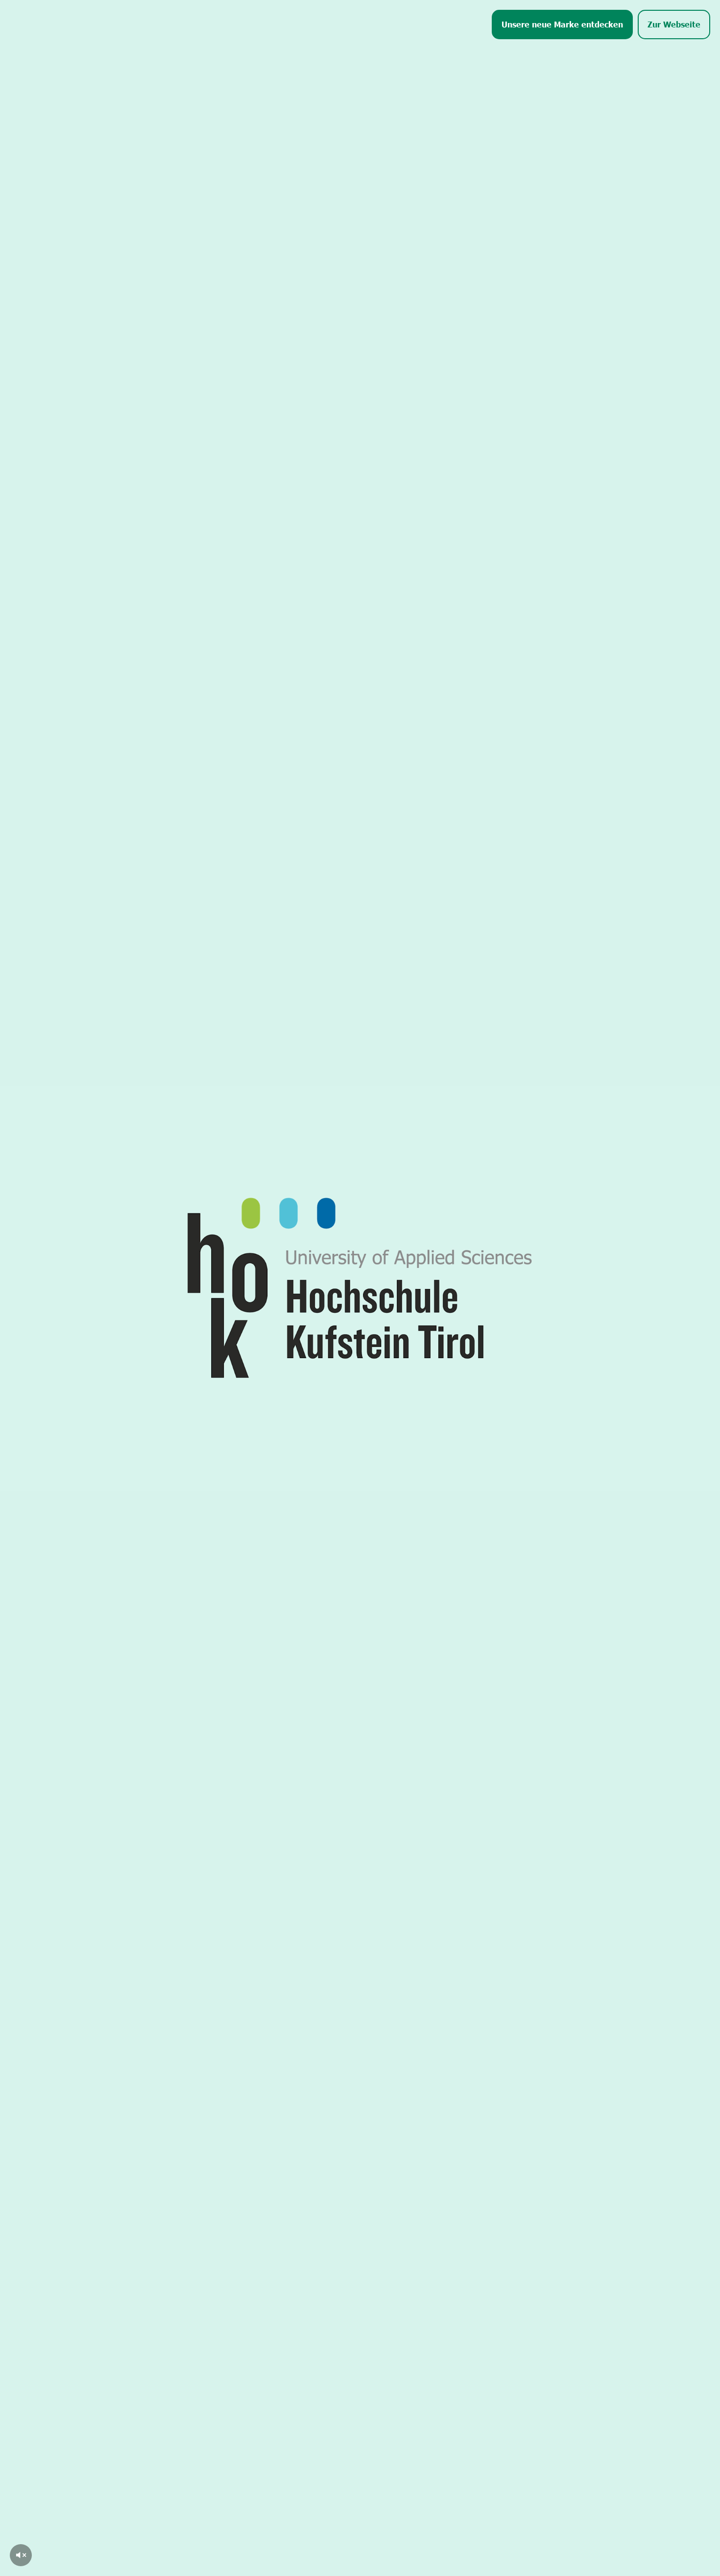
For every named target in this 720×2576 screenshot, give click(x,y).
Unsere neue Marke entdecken (562, 24)
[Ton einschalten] (21, 2555)
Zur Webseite (674, 24)
